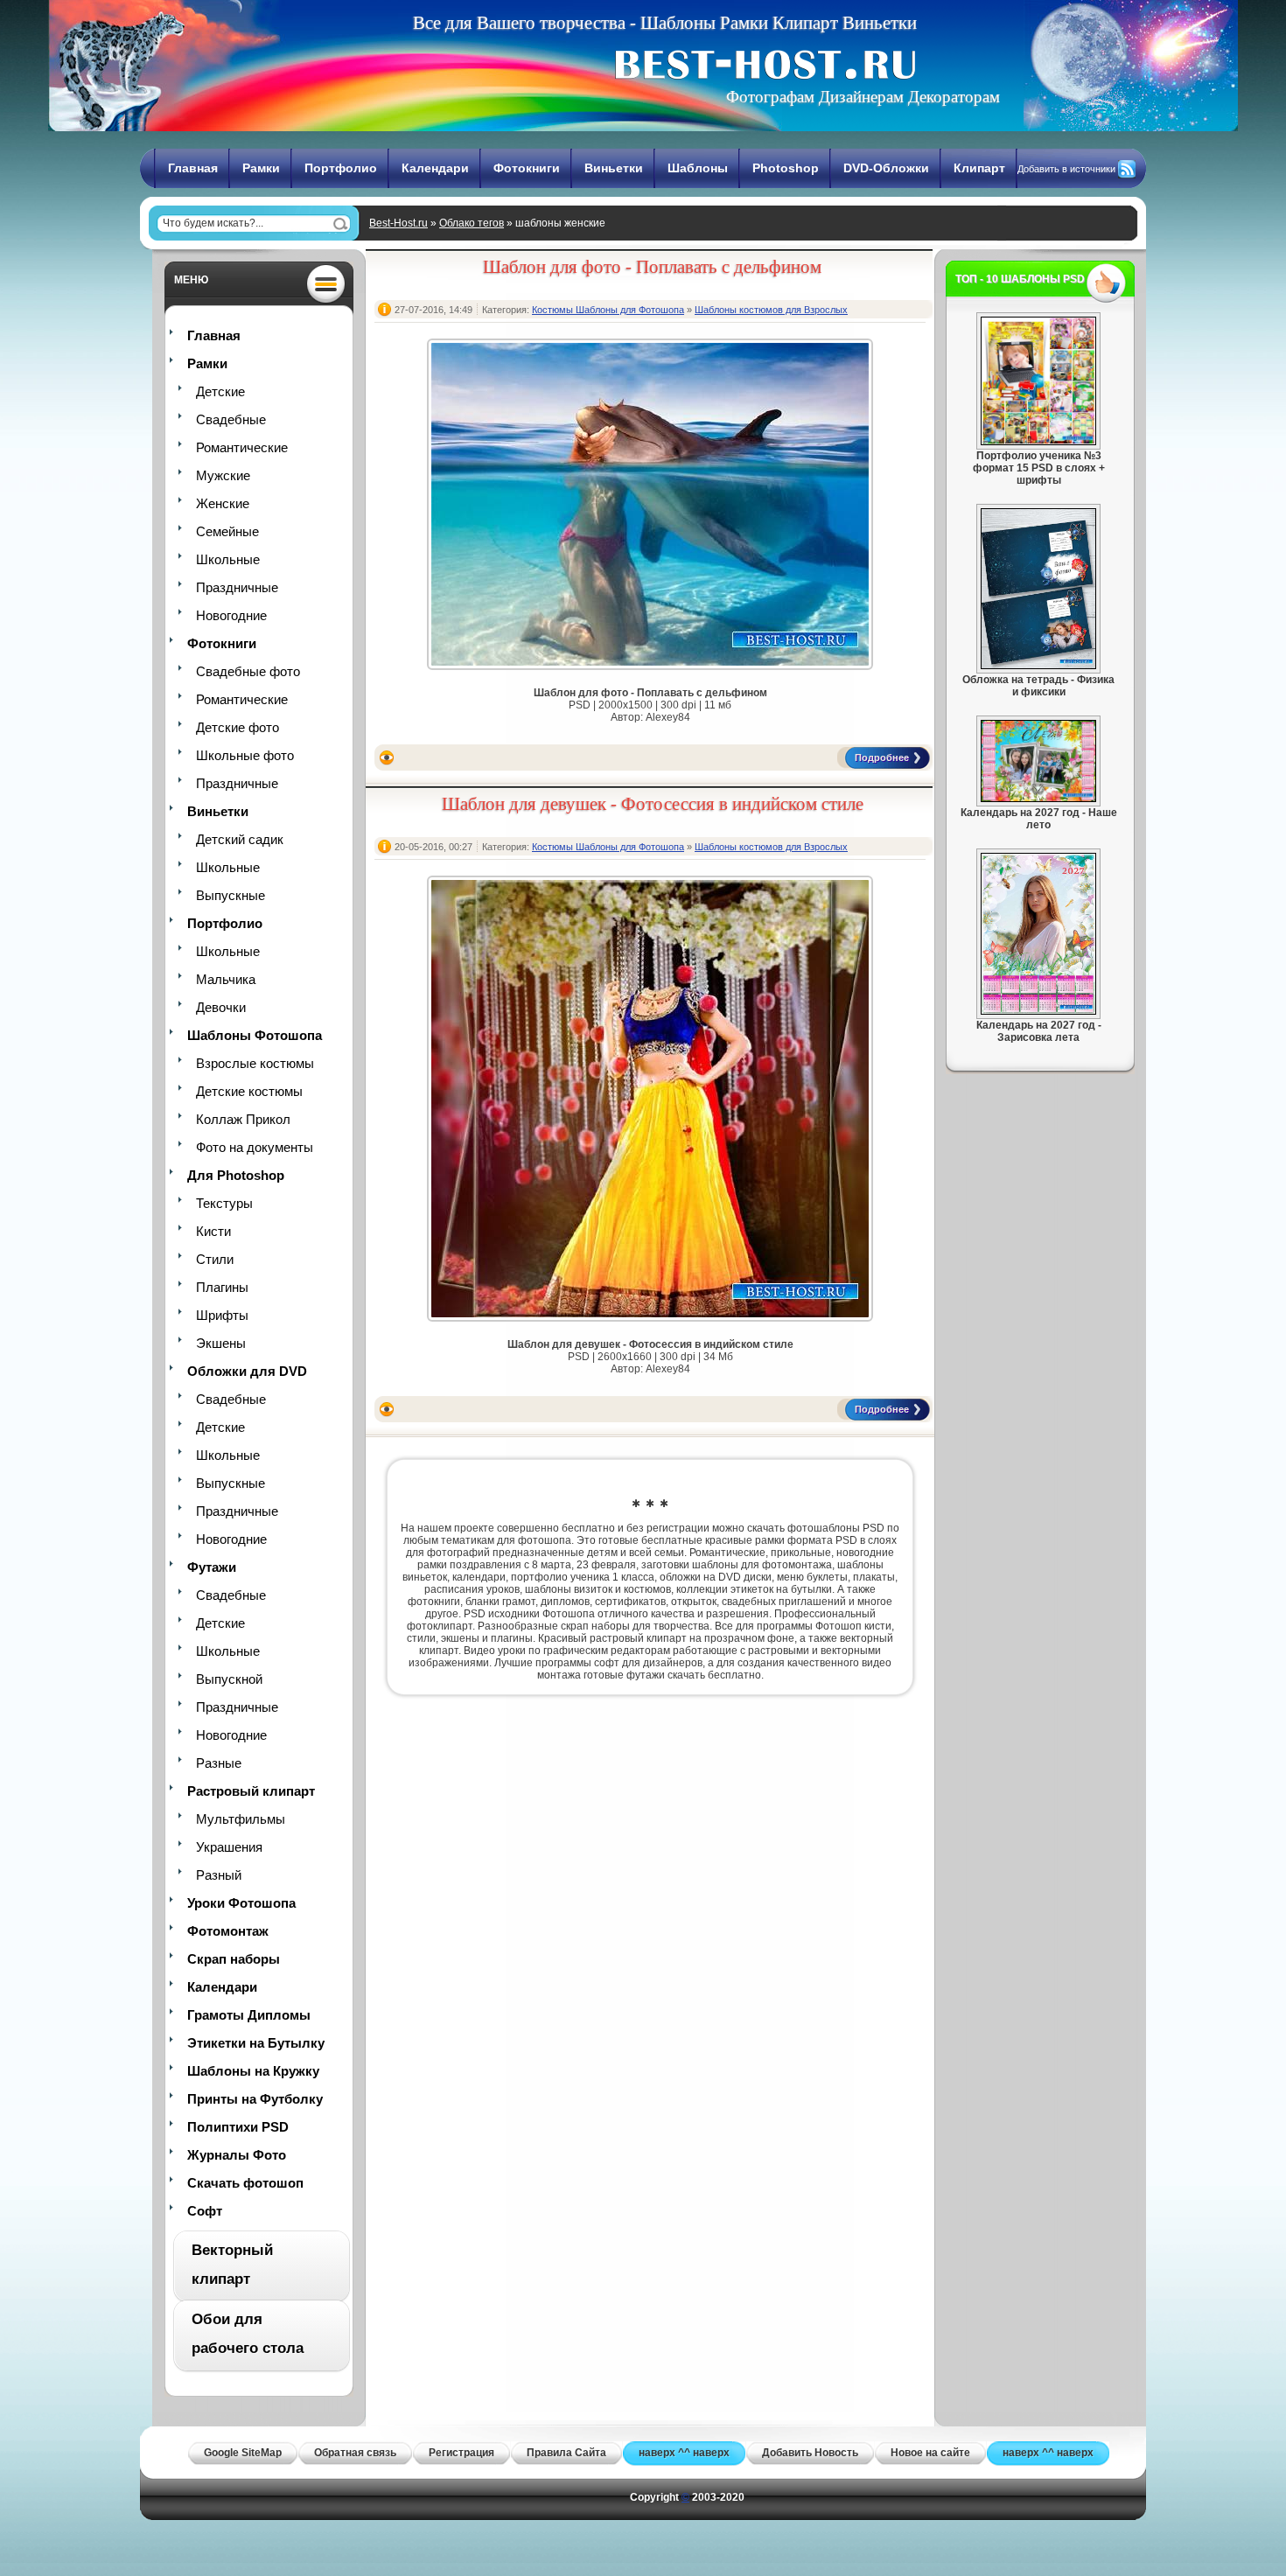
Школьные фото (245, 755)
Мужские (223, 475)
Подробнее (882, 757)
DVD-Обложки (886, 168)
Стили (215, 1259)
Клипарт (979, 168)
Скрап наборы (234, 1959)
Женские (223, 503)
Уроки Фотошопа (241, 1903)
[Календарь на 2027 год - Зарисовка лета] (1038, 1011)
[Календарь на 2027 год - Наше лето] (1038, 799)
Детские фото (238, 727)
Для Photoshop (236, 1175)
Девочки (221, 1007)
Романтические (242, 447)
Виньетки (614, 168)
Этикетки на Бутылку (256, 2043)
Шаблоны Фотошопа (255, 1035)
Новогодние (231, 615)
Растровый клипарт (251, 1791)
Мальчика (226, 979)
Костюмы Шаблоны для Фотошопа (608, 310)
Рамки (261, 168)
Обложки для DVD (247, 1371)
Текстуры (224, 1203)
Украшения (229, 1847)
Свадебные (231, 419)
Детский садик (240, 839)
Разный (219, 1875)
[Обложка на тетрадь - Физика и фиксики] (1038, 666)
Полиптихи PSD (238, 2127)
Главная (193, 168)
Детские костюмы (249, 1091)
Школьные (228, 559)
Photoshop (786, 168)
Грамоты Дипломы (249, 2015)
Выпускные (231, 895)
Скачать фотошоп (245, 2183)
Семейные (227, 531)
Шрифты (222, 1315)
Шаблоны (698, 168)
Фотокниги (527, 168)
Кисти (213, 1231)
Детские (220, 391)
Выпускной (229, 1679)
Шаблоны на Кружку (253, 2071)
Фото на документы (255, 1147)
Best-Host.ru (398, 223)
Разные (219, 1763)
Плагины (222, 1287)
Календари (435, 168)
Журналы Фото (237, 2155)
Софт (205, 2211)
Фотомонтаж (228, 1931)
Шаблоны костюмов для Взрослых (771, 310)
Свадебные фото (248, 671)
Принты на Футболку (255, 2099)
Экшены (221, 1343)
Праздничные (237, 587)
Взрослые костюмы (255, 1063)
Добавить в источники (1066, 169)
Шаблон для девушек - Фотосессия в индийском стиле (653, 804)
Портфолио (341, 168)
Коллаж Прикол (243, 1119)
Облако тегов (472, 223)
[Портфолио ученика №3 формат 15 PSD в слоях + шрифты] (1038, 442)
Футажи (212, 1567)
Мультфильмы (241, 1819)
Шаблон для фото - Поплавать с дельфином (652, 267)
